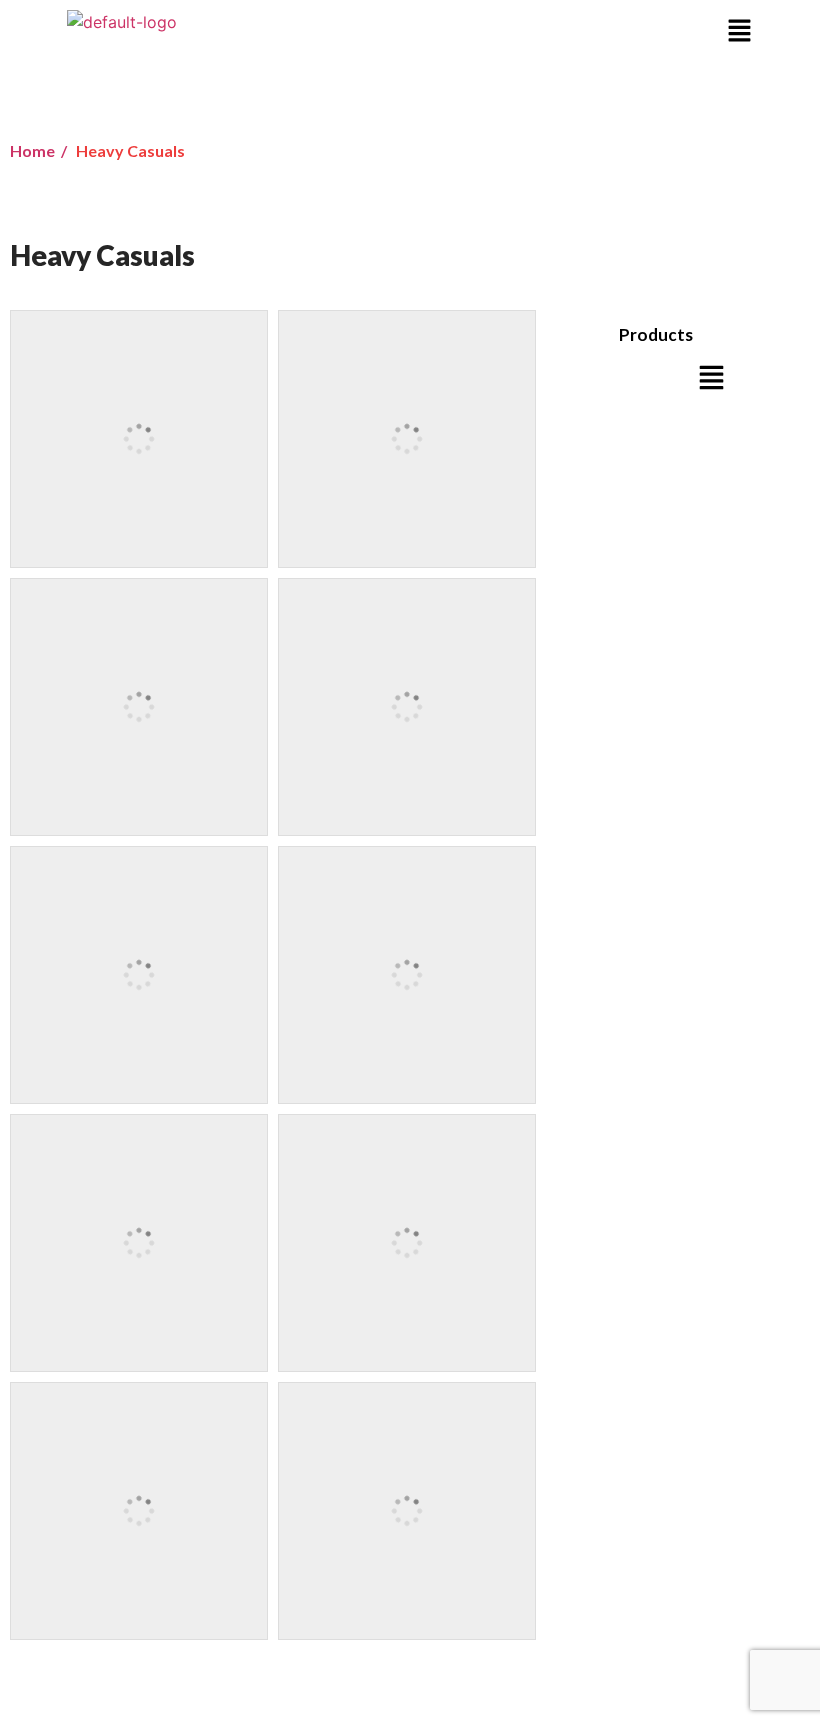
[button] (740, 31)
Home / (41, 150)
